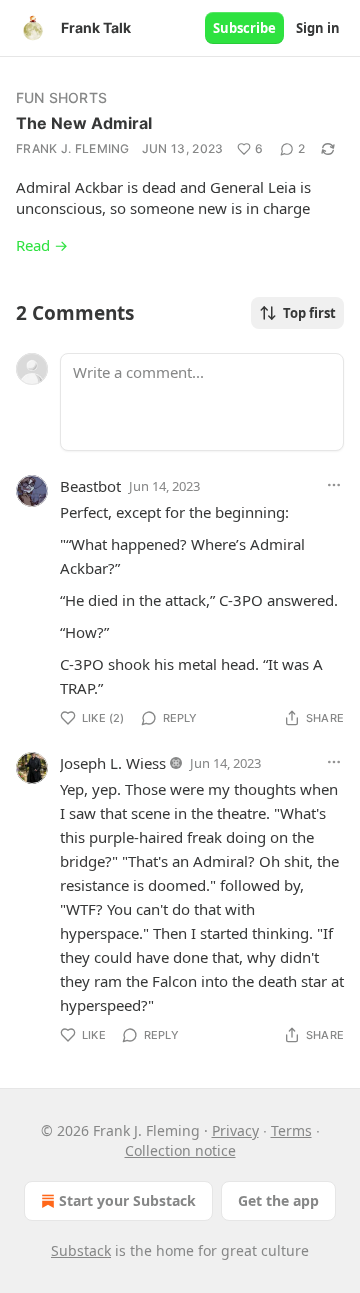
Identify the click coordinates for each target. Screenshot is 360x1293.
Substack (81, 1250)
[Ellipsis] (334, 485)
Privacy (235, 1130)
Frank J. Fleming (73, 148)
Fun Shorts (61, 97)
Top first (309, 313)
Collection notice (180, 1150)
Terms (291, 1130)
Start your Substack (127, 1200)
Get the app (278, 1200)
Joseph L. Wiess (113, 763)
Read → (42, 245)
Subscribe (244, 28)
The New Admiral (84, 123)
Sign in (318, 28)
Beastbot (90, 486)
